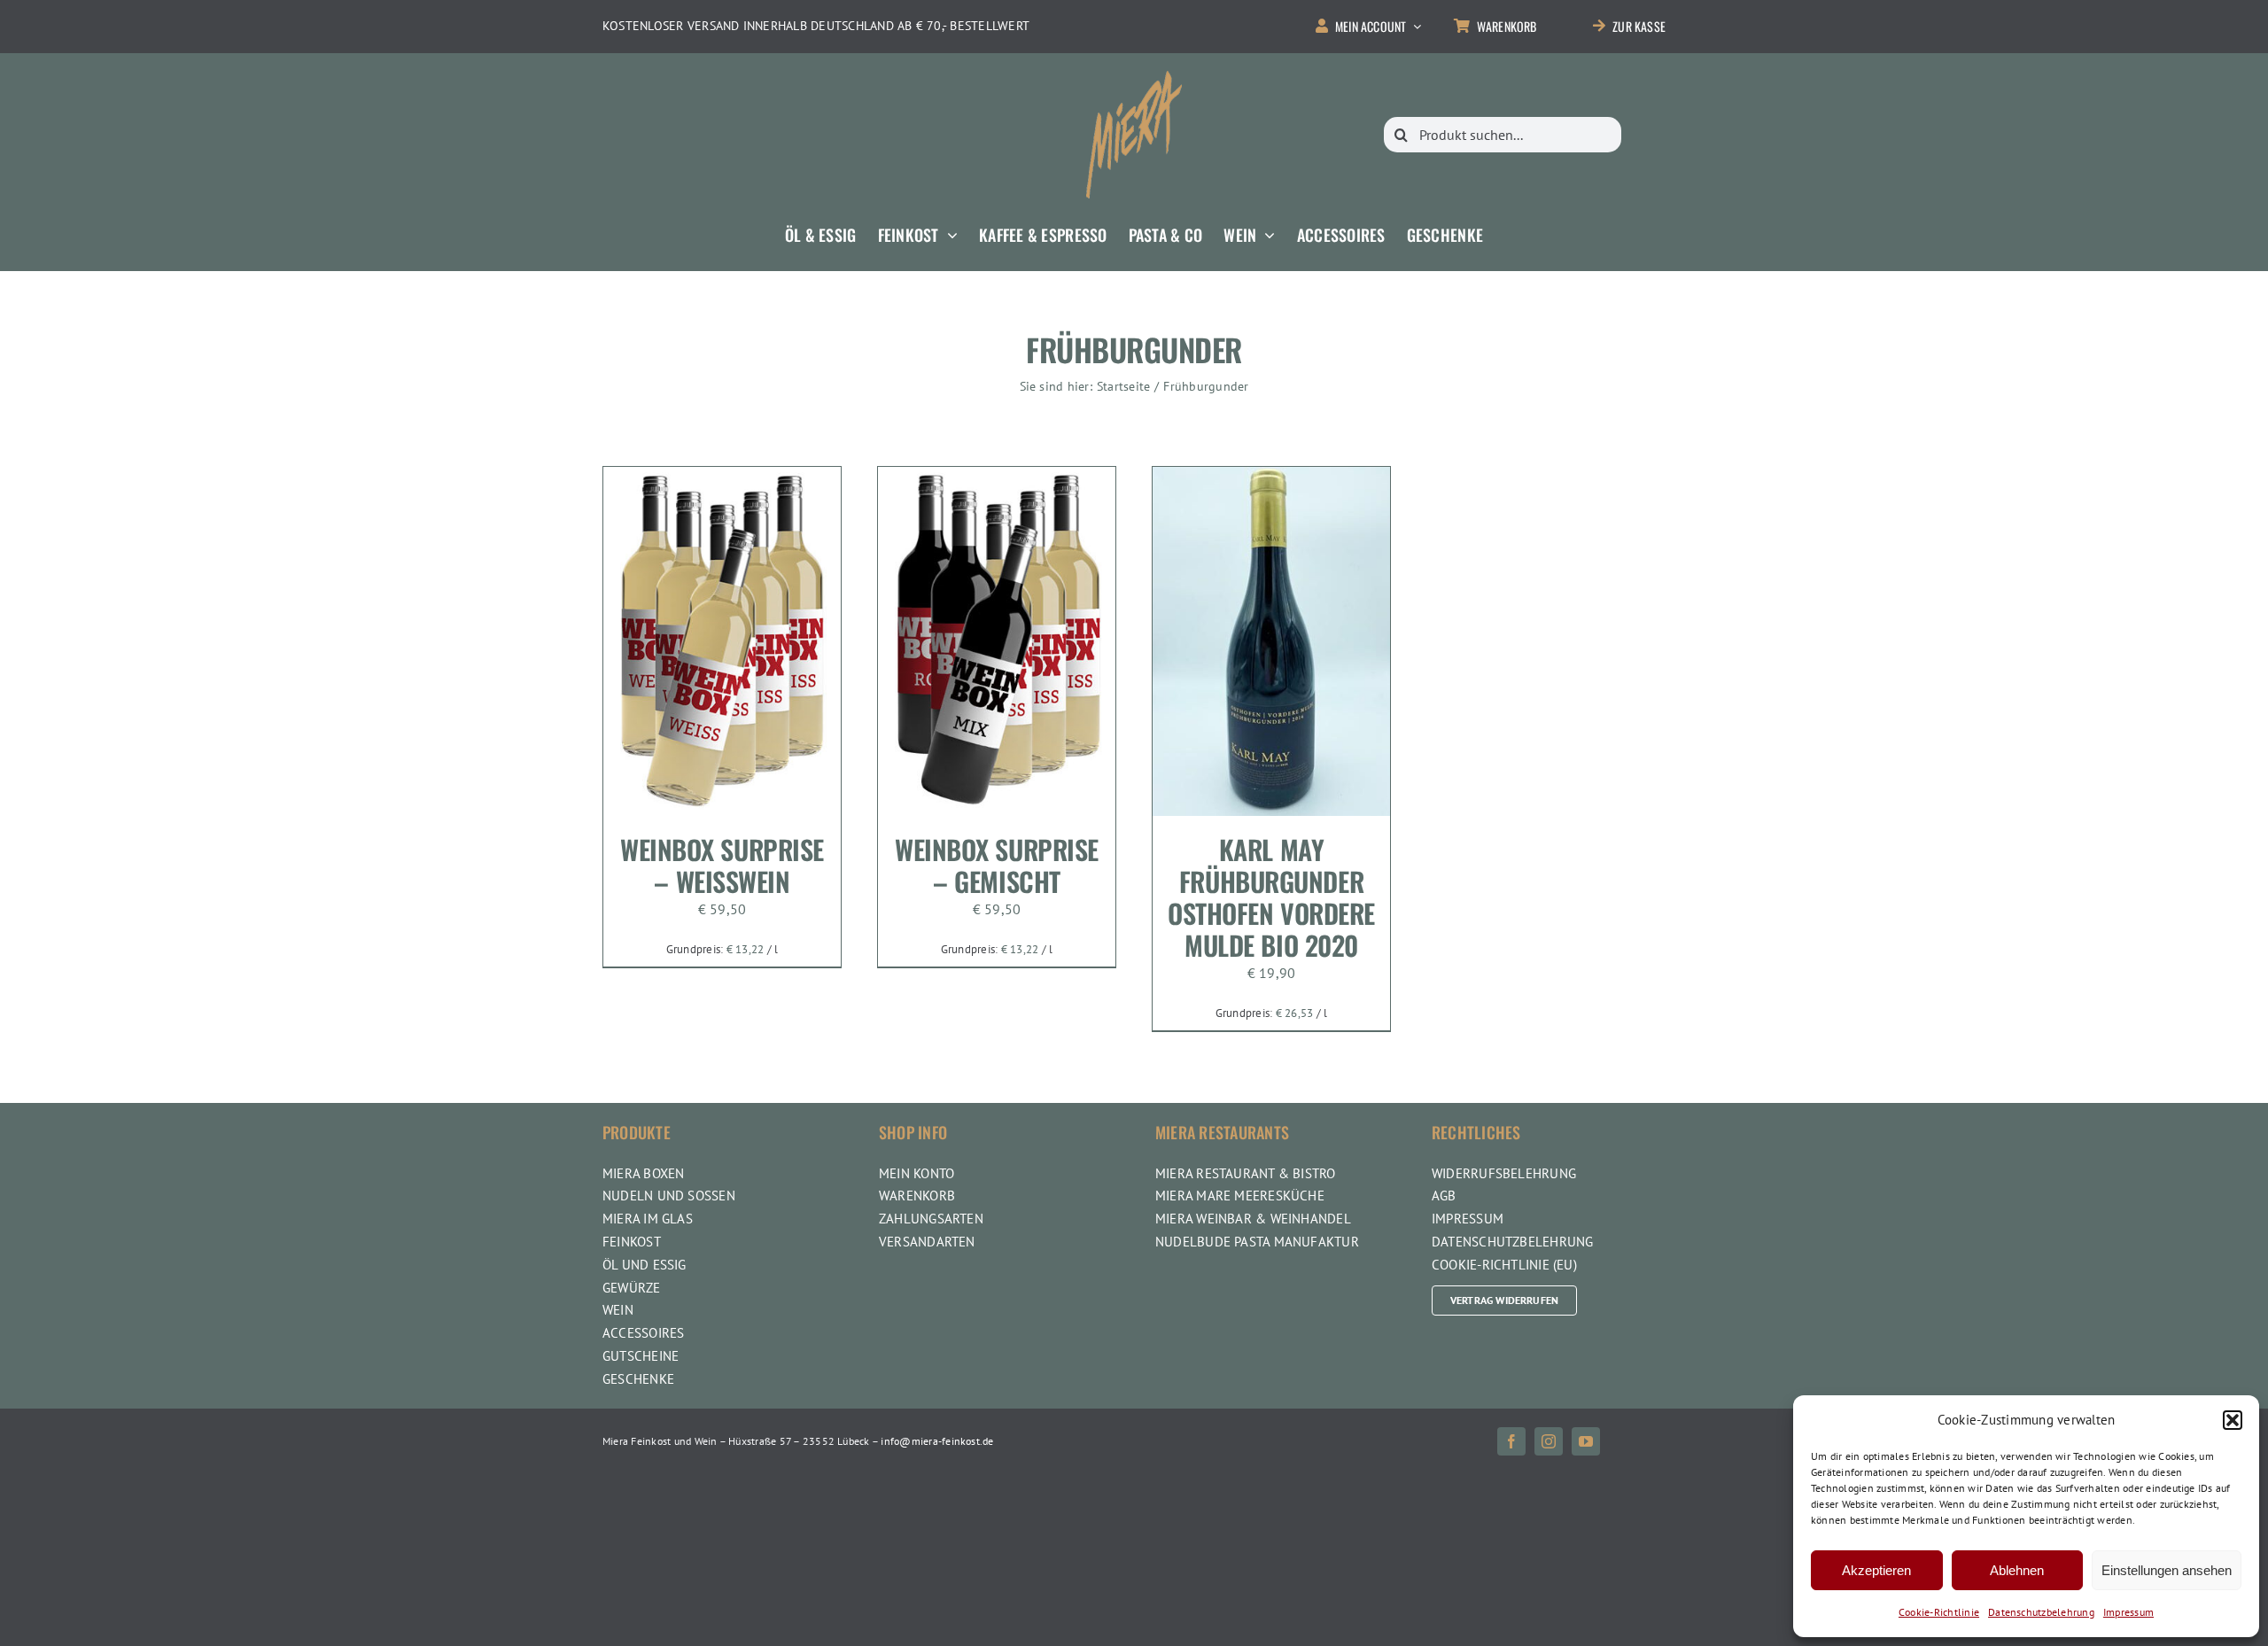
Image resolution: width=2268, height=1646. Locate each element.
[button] (2233, 1420)
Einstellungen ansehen (2167, 1570)
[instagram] (1549, 1441)
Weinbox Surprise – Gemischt (997, 865)
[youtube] (1586, 1441)
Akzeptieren (1876, 1570)
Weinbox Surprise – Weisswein (722, 865)
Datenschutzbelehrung (2041, 1612)
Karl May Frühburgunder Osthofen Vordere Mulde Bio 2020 (1271, 897)
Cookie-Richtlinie (1939, 1612)
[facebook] (1511, 1441)
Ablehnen (2017, 1570)
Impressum (2128, 1612)
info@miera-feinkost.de (937, 1441)
